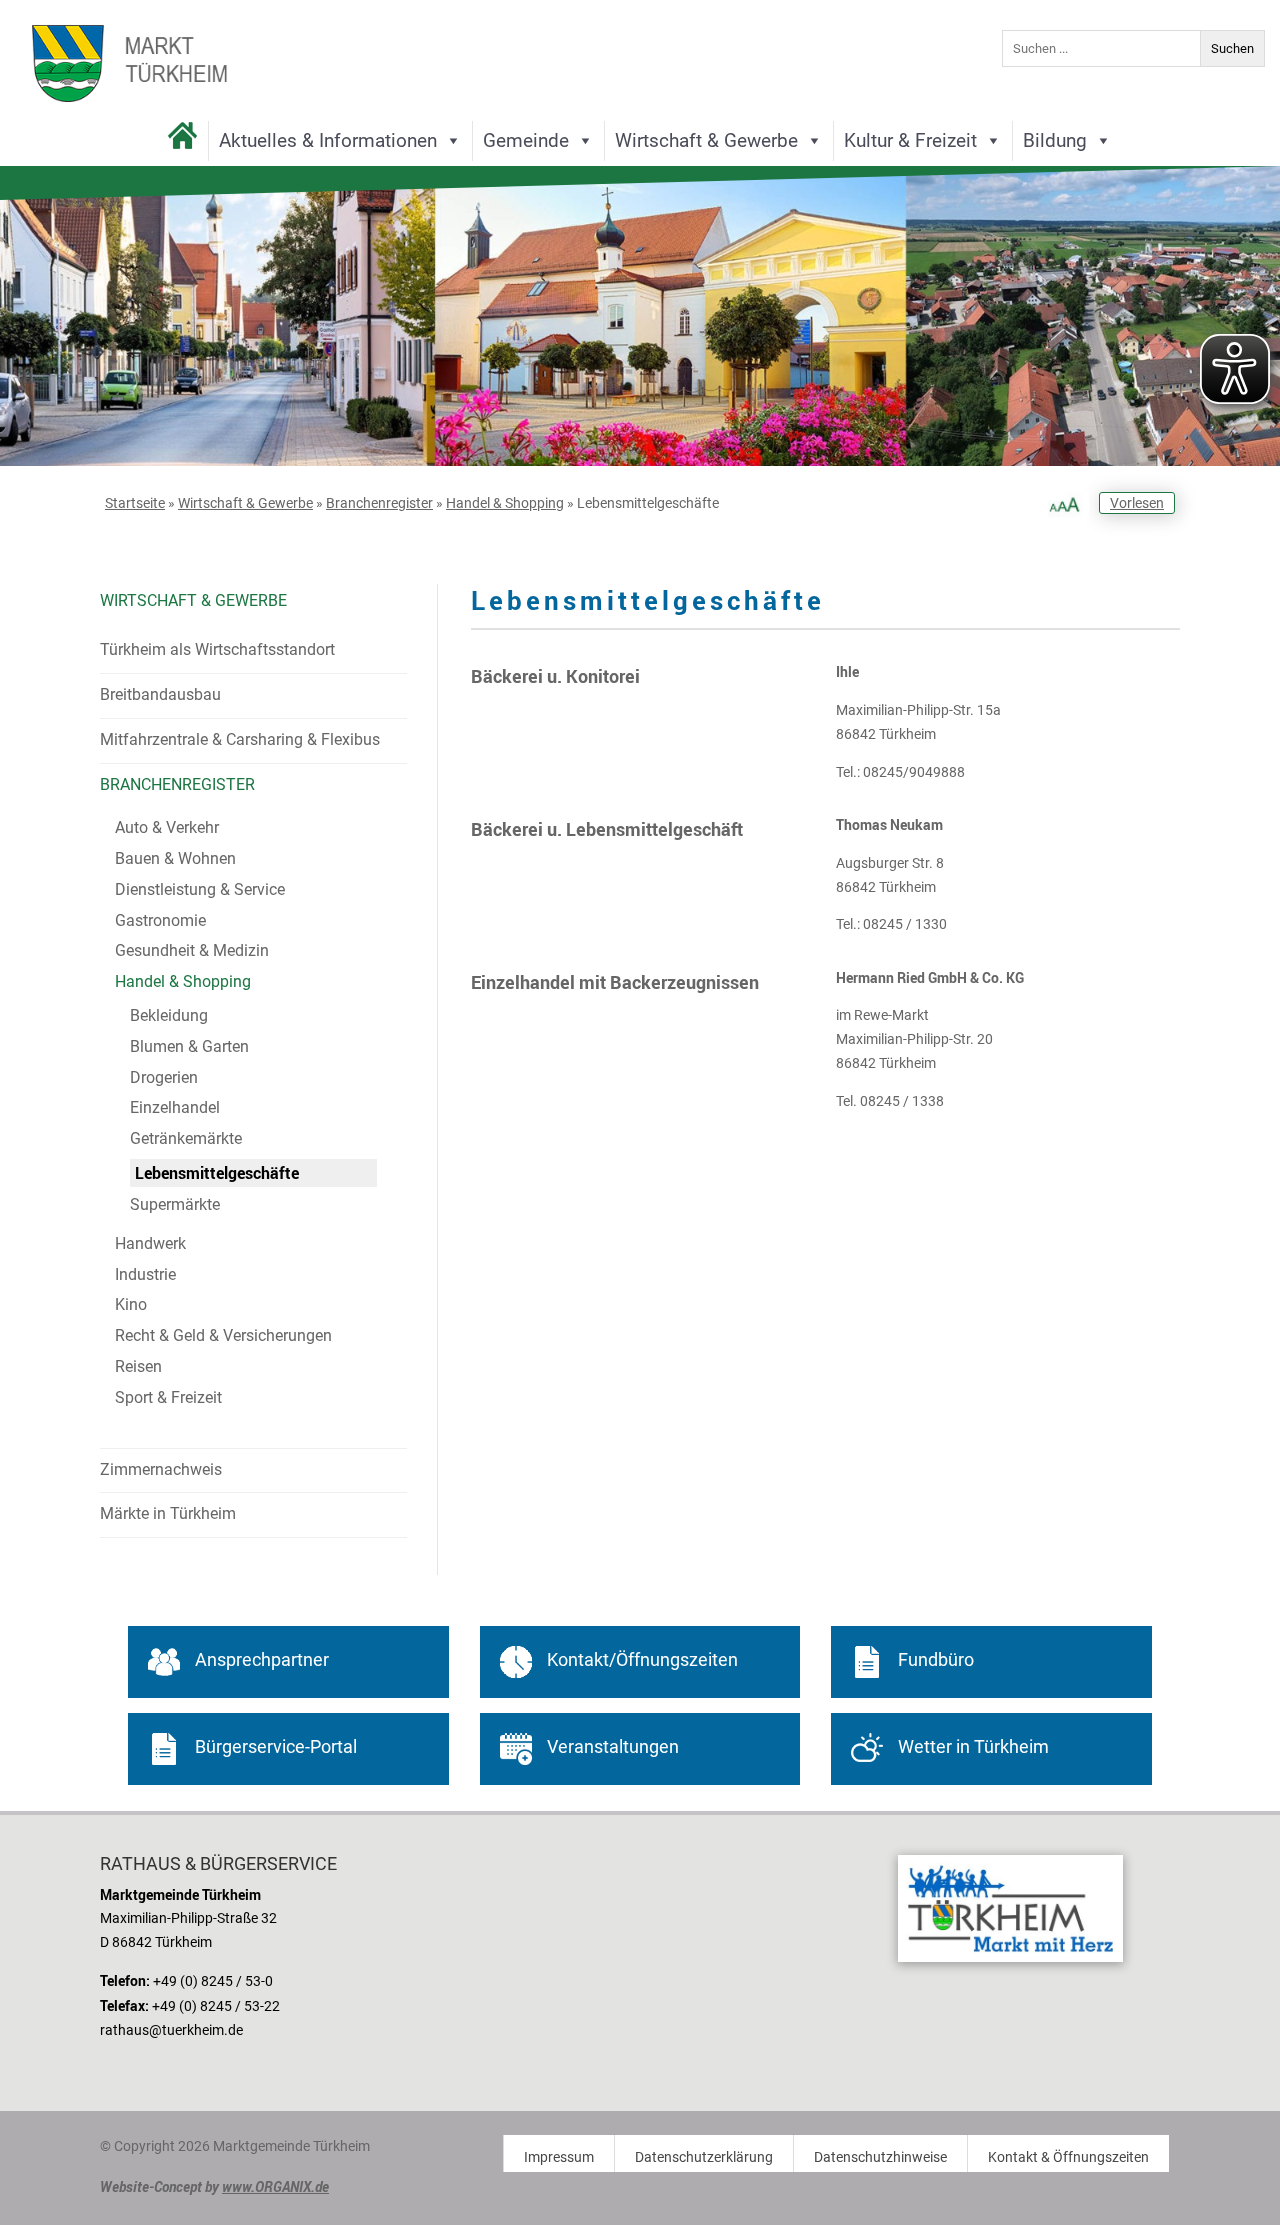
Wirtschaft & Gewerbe (706, 140)
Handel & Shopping (505, 503)
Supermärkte (175, 1204)
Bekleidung (169, 1015)
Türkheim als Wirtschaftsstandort (217, 649)
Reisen (138, 1366)
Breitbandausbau (160, 694)
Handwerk (150, 1243)
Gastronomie (160, 920)
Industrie (145, 1274)
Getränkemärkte (186, 1138)
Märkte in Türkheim (168, 1513)
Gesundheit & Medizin (192, 950)
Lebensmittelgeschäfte (217, 1173)
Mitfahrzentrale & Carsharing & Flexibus (240, 739)
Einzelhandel (175, 1107)
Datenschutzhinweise (880, 2157)
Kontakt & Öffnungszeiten (1068, 2157)
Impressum (559, 2157)
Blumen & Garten (189, 1046)
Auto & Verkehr (167, 827)
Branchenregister (379, 503)
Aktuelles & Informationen (328, 140)
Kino (131, 1304)
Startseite (135, 503)
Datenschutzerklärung (704, 2157)
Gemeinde (526, 140)
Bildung (1055, 140)
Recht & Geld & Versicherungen (223, 1335)
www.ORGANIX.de (275, 2186)
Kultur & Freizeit (910, 140)
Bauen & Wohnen (175, 858)
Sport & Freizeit (168, 1397)
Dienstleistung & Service (200, 889)
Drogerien (164, 1077)
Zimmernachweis (161, 1469)
